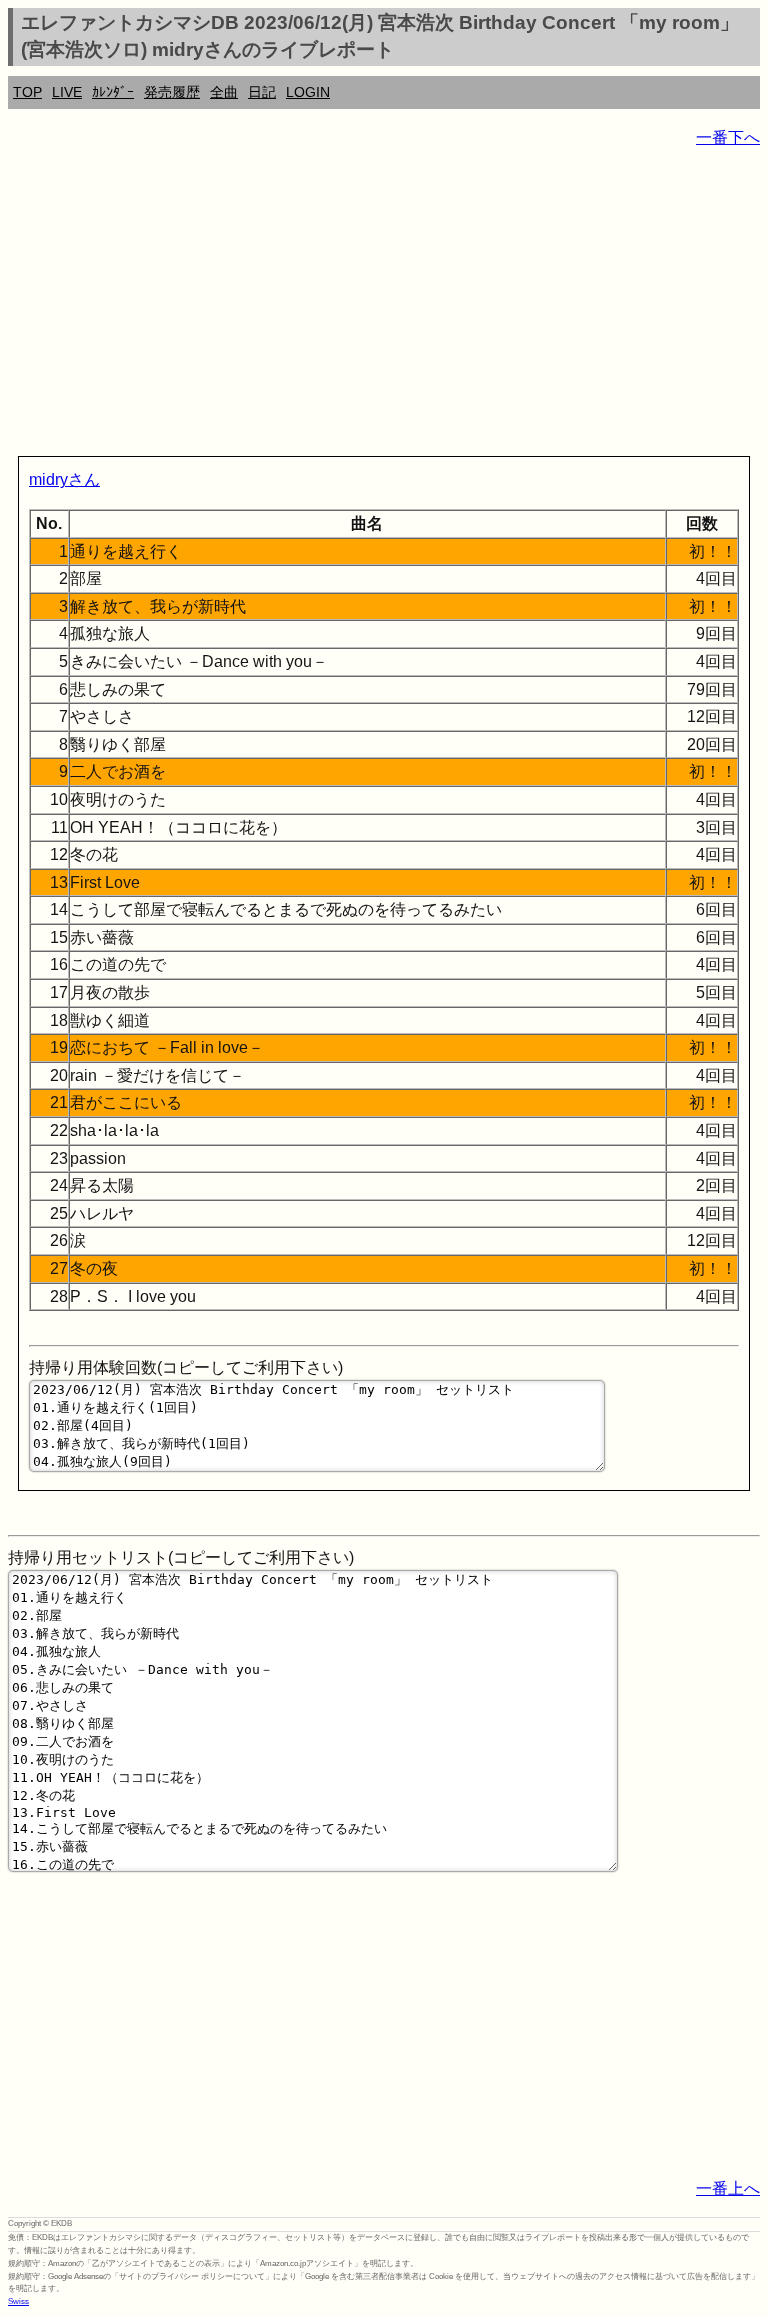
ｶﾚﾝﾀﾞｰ (113, 92)
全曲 (224, 92)
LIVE (67, 92)
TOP (27, 92)
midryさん (64, 479)
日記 (262, 92)
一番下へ (728, 137)
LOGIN (308, 92)
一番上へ (728, 2188)
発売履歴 (172, 92)
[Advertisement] (384, 306)
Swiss (18, 2301)
